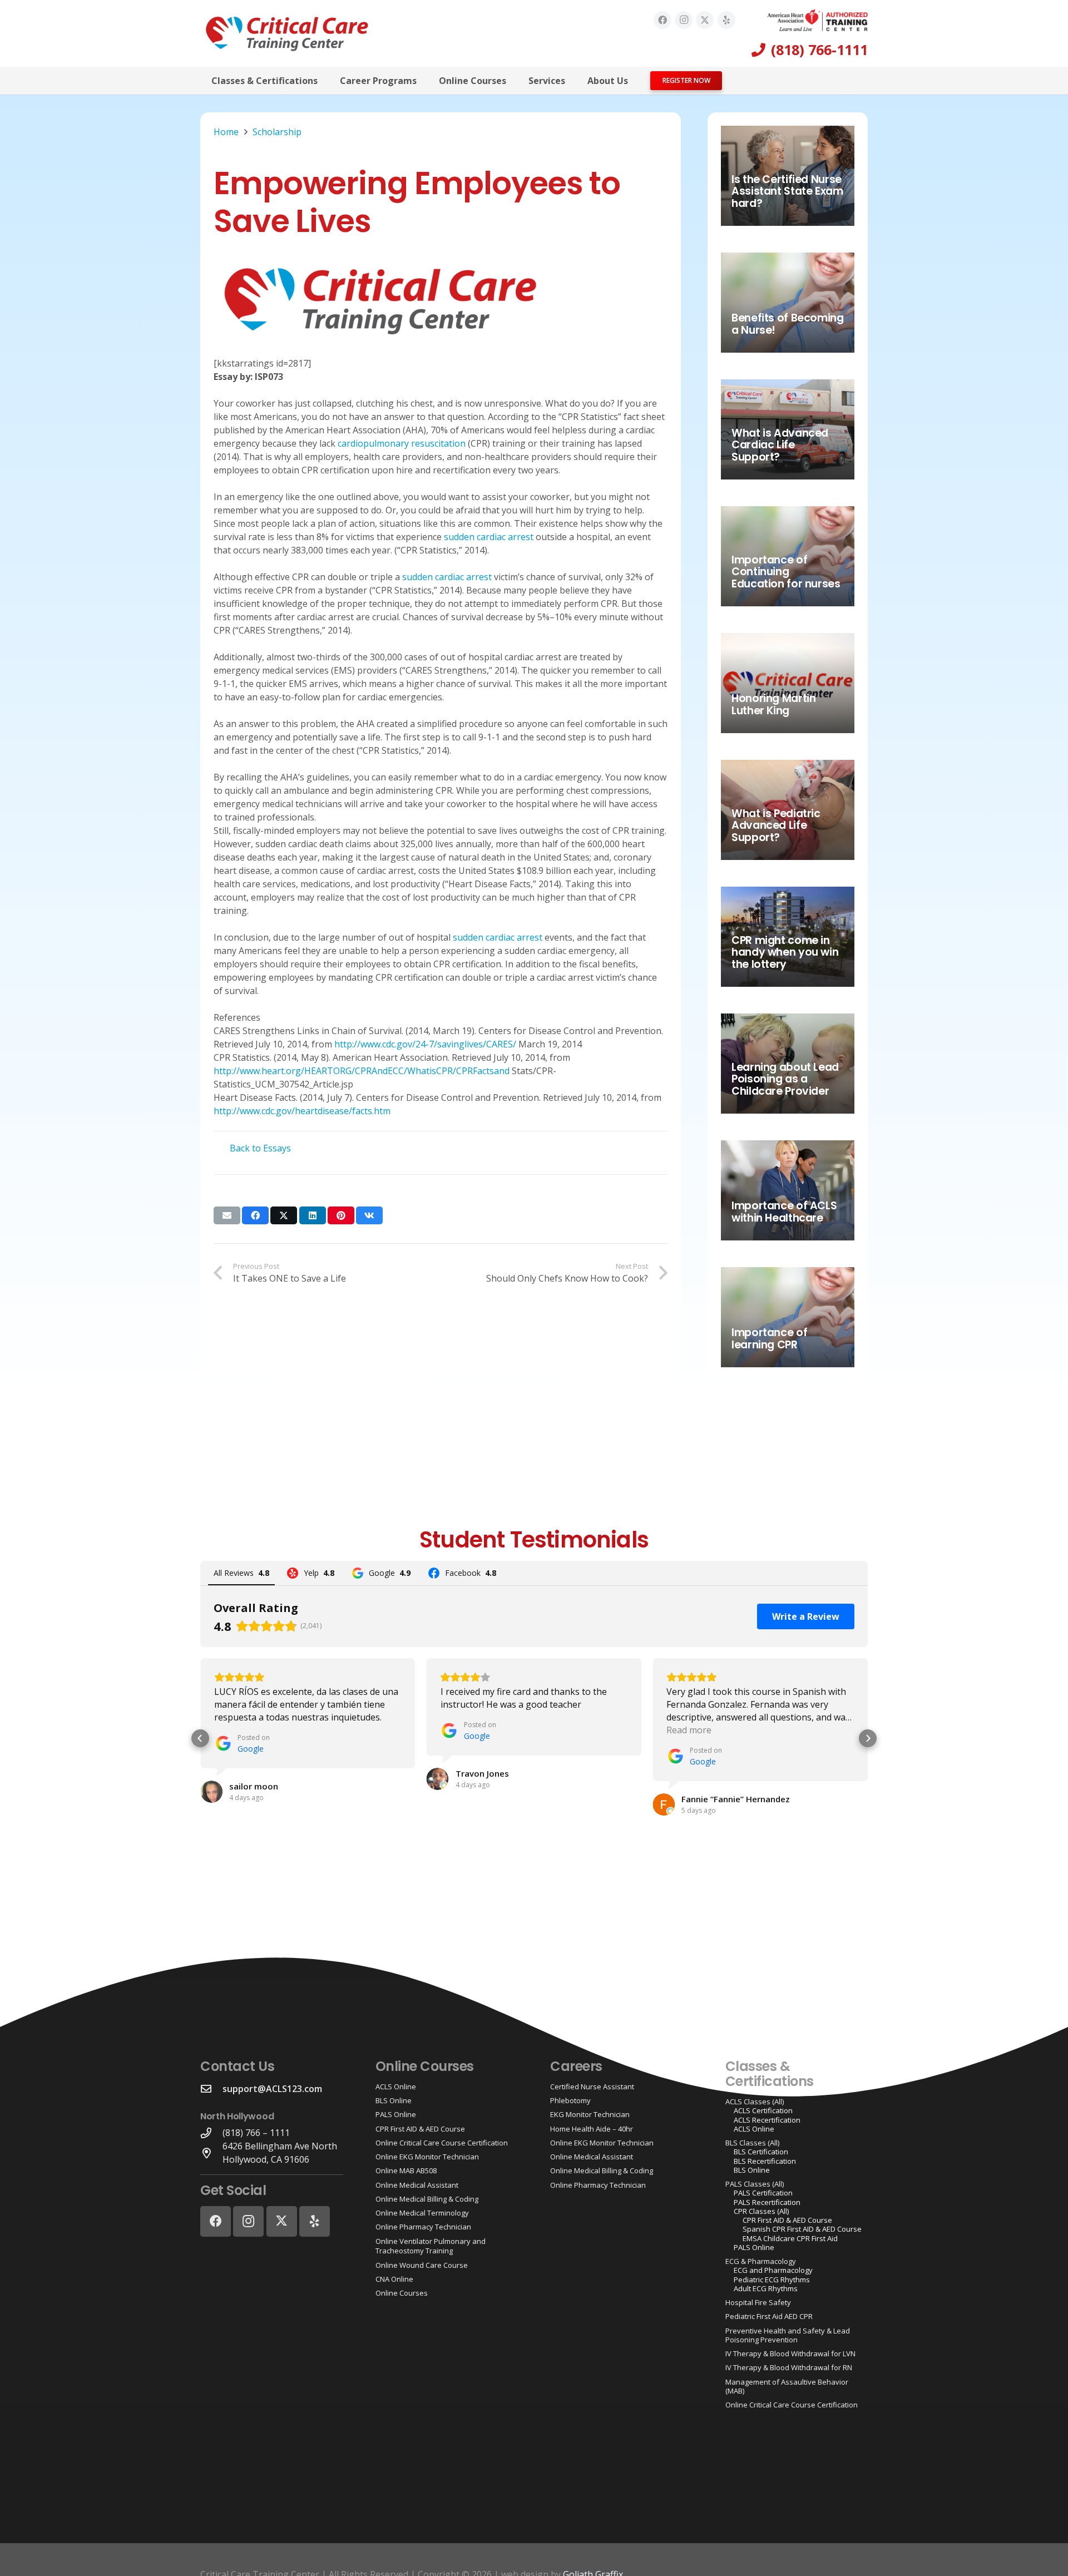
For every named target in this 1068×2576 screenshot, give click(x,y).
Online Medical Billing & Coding (427, 2199)
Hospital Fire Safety (758, 2302)
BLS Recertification (765, 2161)
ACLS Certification (763, 2110)
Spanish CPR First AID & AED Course (802, 2229)
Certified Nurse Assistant (592, 2086)
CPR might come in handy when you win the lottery (785, 953)
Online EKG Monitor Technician (427, 2157)
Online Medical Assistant (417, 2185)
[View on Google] (211, 1792)
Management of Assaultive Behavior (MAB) (787, 2386)
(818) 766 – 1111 (256, 2133)
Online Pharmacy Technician (423, 2227)
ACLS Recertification (767, 2120)
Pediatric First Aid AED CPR (769, 2316)
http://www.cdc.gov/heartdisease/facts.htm (302, 1111)
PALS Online (396, 2114)
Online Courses (402, 2293)
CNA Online (394, 2279)
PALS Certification (763, 2193)
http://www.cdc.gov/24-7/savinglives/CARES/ (425, 1044)
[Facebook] (662, 20)
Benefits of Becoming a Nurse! (787, 324)
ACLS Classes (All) (755, 2102)
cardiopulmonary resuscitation (402, 443)
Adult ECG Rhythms (766, 2288)
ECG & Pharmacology (761, 2261)
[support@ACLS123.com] (211, 2088)
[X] (705, 20)
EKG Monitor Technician (590, 2114)
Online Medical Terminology (422, 2213)
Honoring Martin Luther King (773, 704)
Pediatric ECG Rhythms (772, 2280)
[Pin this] (341, 1215)
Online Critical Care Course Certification (442, 2143)
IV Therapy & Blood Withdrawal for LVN (790, 2353)
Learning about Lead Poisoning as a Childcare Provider (785, 1079)
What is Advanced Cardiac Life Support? (780, 445)
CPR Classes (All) (761, 2211)
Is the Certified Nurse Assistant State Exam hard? (787, 192)
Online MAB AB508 (406, 2170)
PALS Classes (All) (755, 2184)
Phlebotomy (570, 2100)
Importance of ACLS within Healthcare (784, 1212)
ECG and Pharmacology (773, 2270)
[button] (326, 80)
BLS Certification (761, 2152)
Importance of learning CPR (769, 1339)
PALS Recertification (767, 2202)
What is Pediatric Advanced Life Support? (776, 826)
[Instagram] (684, 20)
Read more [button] (689, 1730)
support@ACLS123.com (272, 2089)
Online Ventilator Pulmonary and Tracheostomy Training (431, 2246)
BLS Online (394, 2100)
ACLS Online (396, 2086)
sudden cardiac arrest (489, 537)
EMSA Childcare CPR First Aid (790, 2238)
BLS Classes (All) (752, 2143)
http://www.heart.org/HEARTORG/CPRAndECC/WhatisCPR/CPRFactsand (362, 1071)
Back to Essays (260, 1148)
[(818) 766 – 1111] (211, 2133)
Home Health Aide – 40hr (592, 2129)
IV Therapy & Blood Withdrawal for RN (789, 2367)
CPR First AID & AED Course (420, 2129)
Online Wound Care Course (422, 2265)
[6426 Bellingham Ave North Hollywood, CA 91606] (211, 2153)
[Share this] (255, 1215)
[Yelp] (726, 20)
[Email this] (227, 1215)
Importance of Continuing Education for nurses (786, 572)
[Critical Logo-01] (287, 33)
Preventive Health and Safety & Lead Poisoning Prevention (788, 2335)
